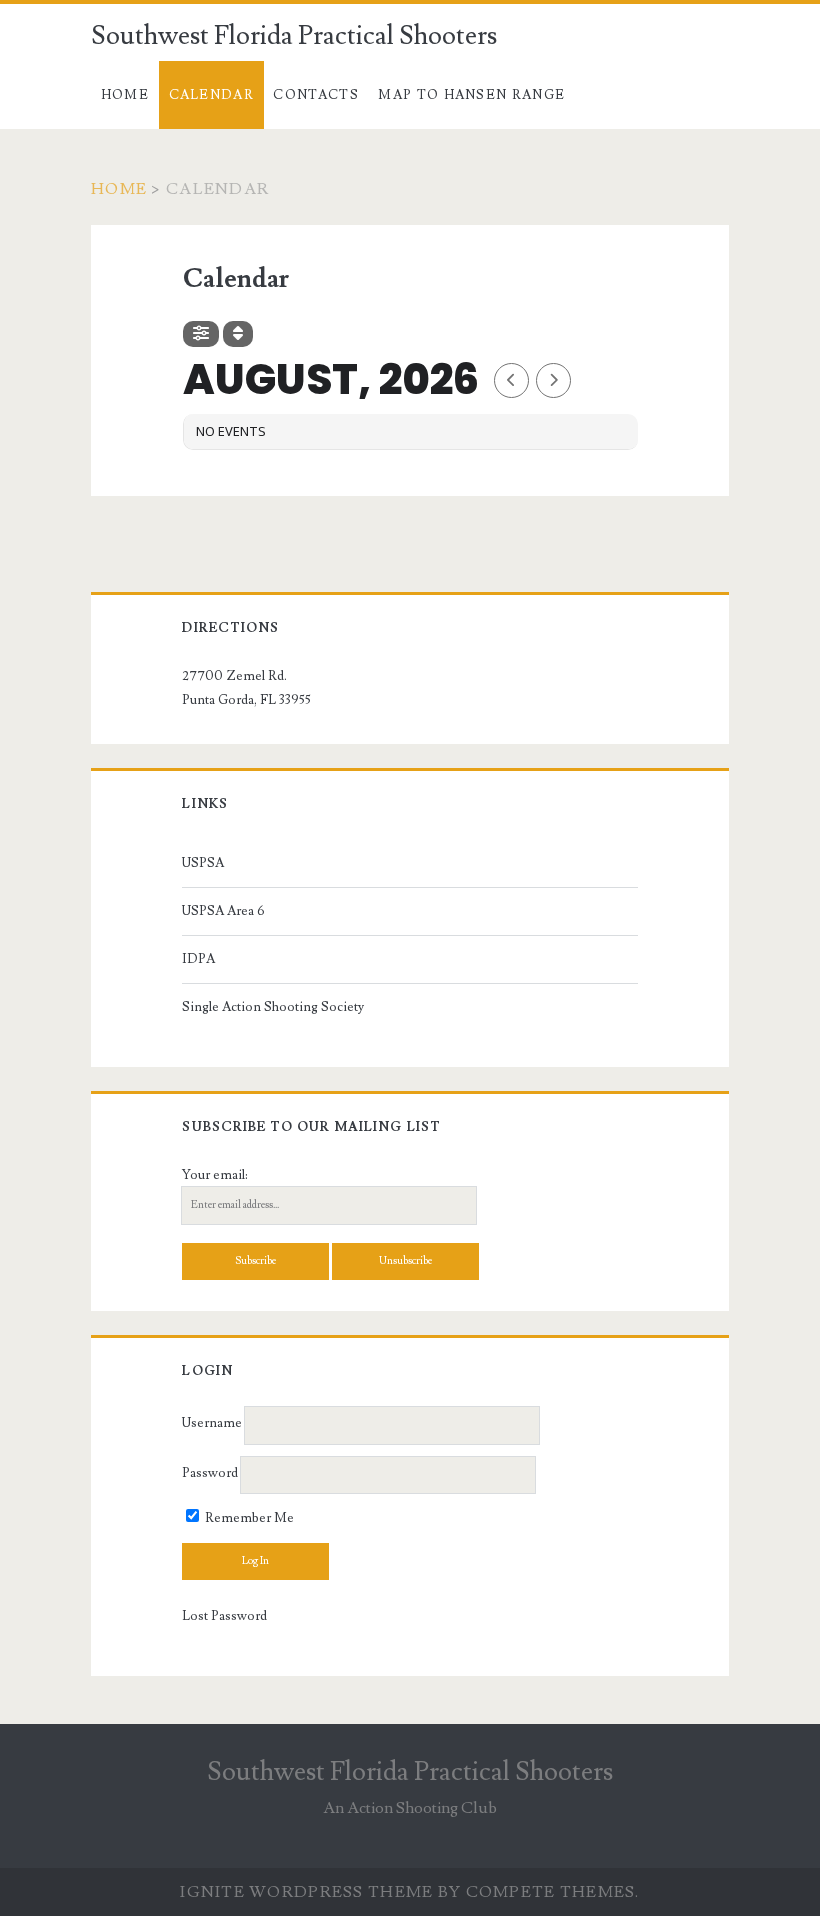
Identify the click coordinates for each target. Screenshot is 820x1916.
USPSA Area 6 (223, 911)
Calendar (211, 95)
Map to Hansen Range (471, 95)
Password (210, 1473)
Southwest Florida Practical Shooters (294, 36)
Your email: (215, 1175)
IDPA (198, 959)
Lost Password (224, 1616)
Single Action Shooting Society (273, 1007)
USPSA (203, 863)
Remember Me (248, 1518)
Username (212, 1424)
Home (125, 95)
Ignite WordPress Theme (306, 1892)
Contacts (315, 95)
